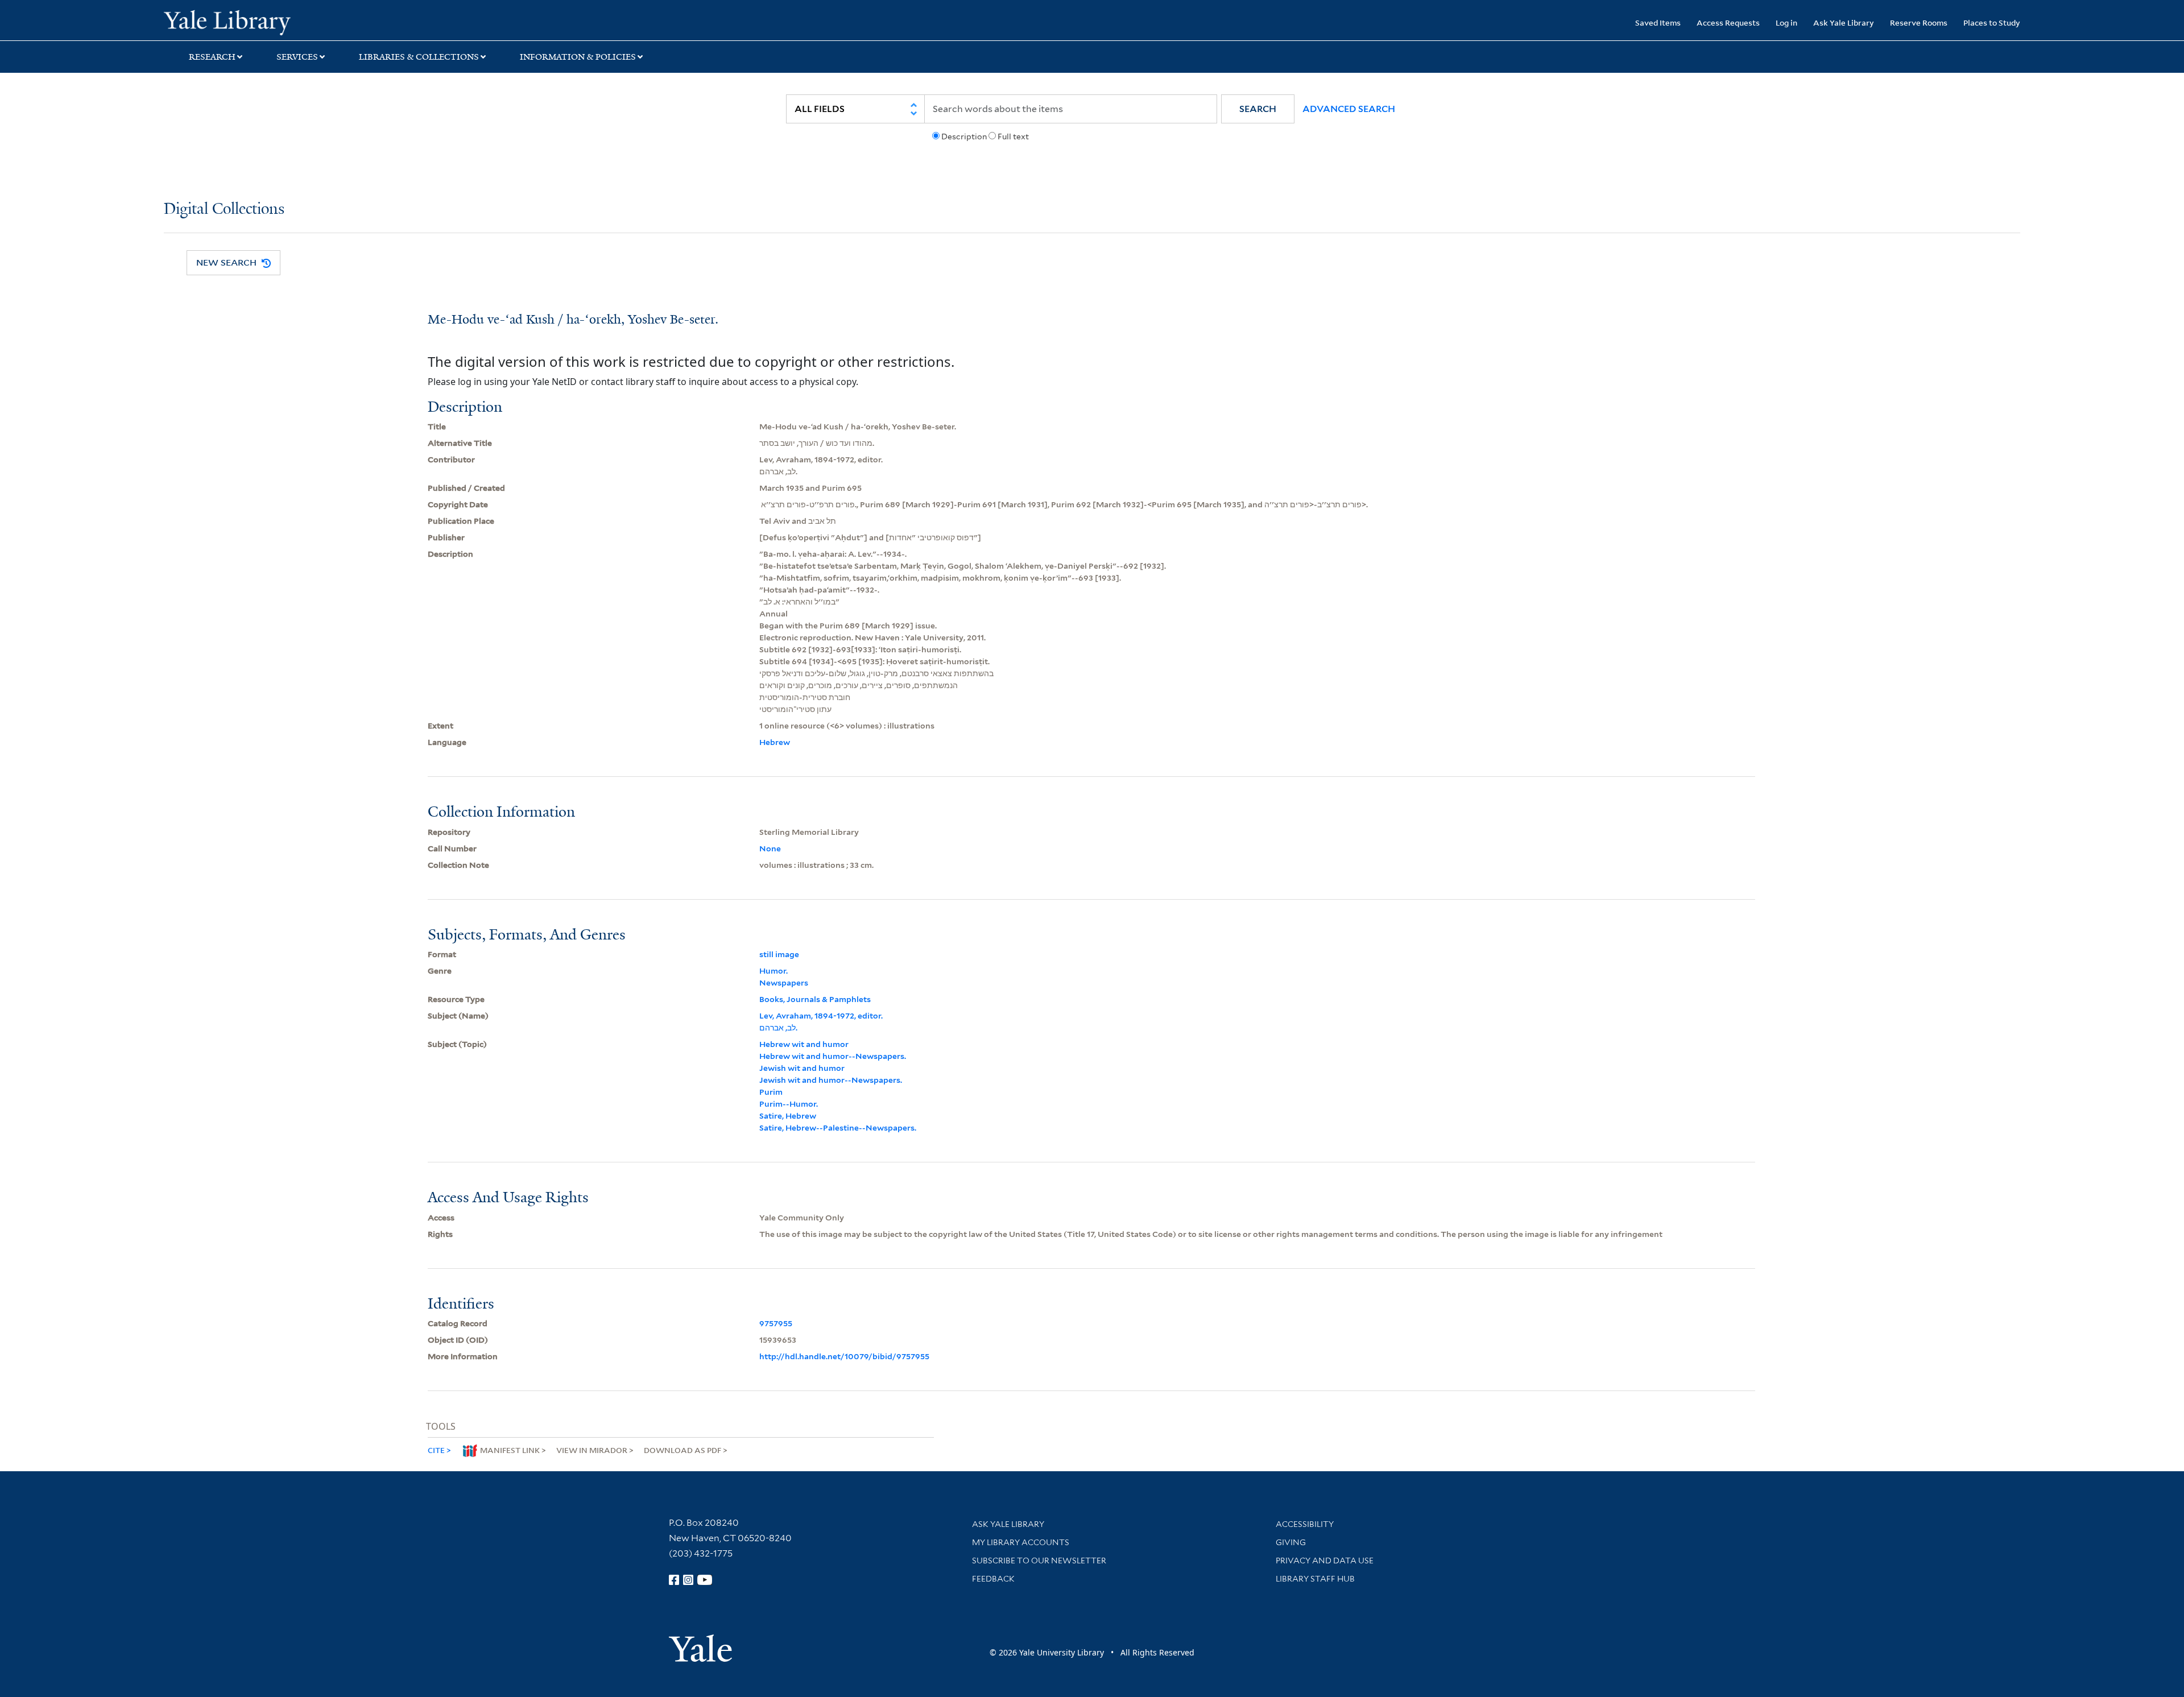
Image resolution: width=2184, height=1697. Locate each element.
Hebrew (775, 742)
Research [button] (212, 57)
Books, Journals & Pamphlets (815, 999)
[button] (1258, 109)
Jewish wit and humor (802, 1068)
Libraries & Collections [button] (419, 57)
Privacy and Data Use (1325, 1561)
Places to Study (1992, 22)
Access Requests (1728, 22)
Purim (771, 1092)
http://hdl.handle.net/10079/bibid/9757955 (844, 1356)
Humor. (773, 971)
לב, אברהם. (778, 1028)
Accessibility (1305, 1524)
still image (779, 954)
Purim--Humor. (789, 1104)
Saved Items (1658, 22)
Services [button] (297, 57)
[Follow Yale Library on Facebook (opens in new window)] (674, 1580)
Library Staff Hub (1315, 1579)
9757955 (776, 1323)
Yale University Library (303, 22)
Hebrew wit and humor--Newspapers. (833, 1056)
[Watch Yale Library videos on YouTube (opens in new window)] (705, 1580)
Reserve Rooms (1919, 22)
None (770, 848)
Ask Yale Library (1844, 22)
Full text (1013, 136)
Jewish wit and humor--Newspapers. (831, 1080)
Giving (1291, 1542)
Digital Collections (224, 210)
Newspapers (784, 983)
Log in (1786, 22)
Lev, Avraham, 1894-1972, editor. (821, 1016)
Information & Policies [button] (578, 57)
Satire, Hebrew (788, 1116)
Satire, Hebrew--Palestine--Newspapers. (838, 1128)
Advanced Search (1349, 109)
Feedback (993, 1579)
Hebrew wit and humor (804, 1044)
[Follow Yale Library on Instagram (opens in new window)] (688, 1580)
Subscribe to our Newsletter (1039, 1561)
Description (964, 136)
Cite (436, 1450)
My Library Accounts (1021, 1542)
